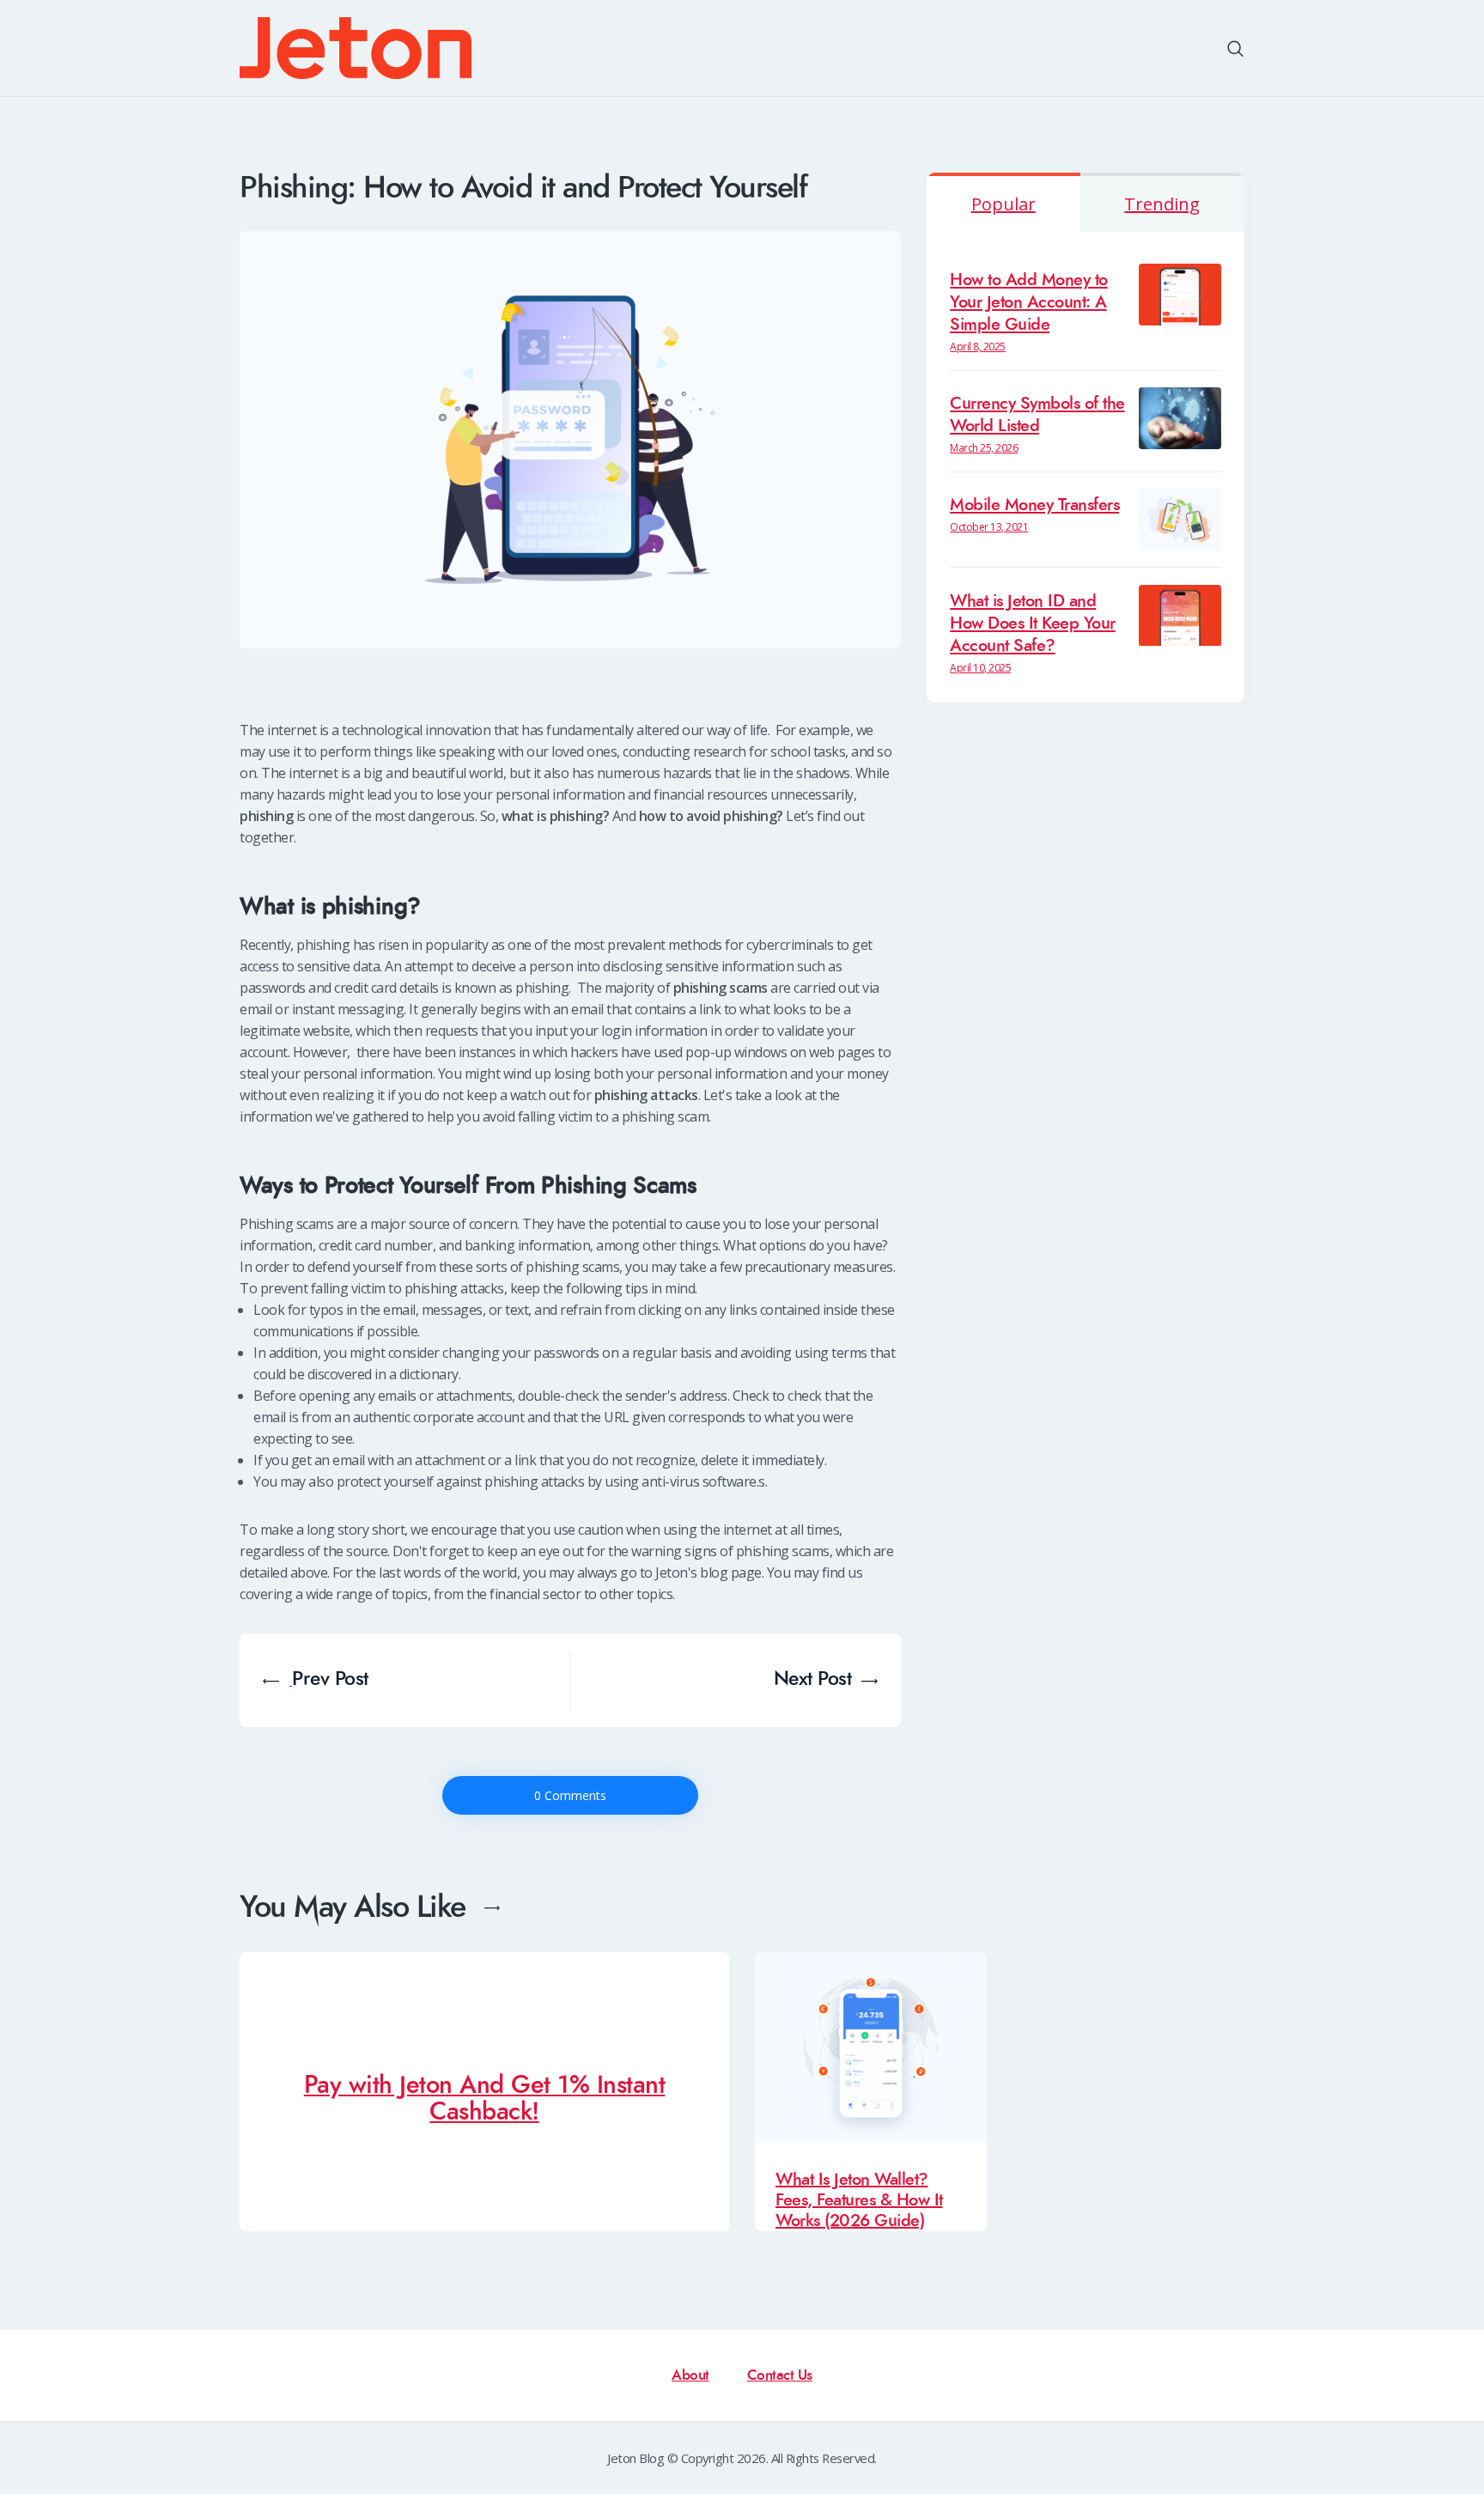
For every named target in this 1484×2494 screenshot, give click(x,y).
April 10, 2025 (980, 668)
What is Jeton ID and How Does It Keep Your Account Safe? (1033, 624)
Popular (1004, 204)
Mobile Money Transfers (1034, 505)
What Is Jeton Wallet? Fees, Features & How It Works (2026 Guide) (859, 2200)
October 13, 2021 (989, 527)
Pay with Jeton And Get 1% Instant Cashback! (485, 2099)
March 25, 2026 (984, 448)
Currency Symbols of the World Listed (1037, 415)
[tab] (1004, 202)
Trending (1162, 204)
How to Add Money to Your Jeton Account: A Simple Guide (1029, 303)
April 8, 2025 (978, 347)
